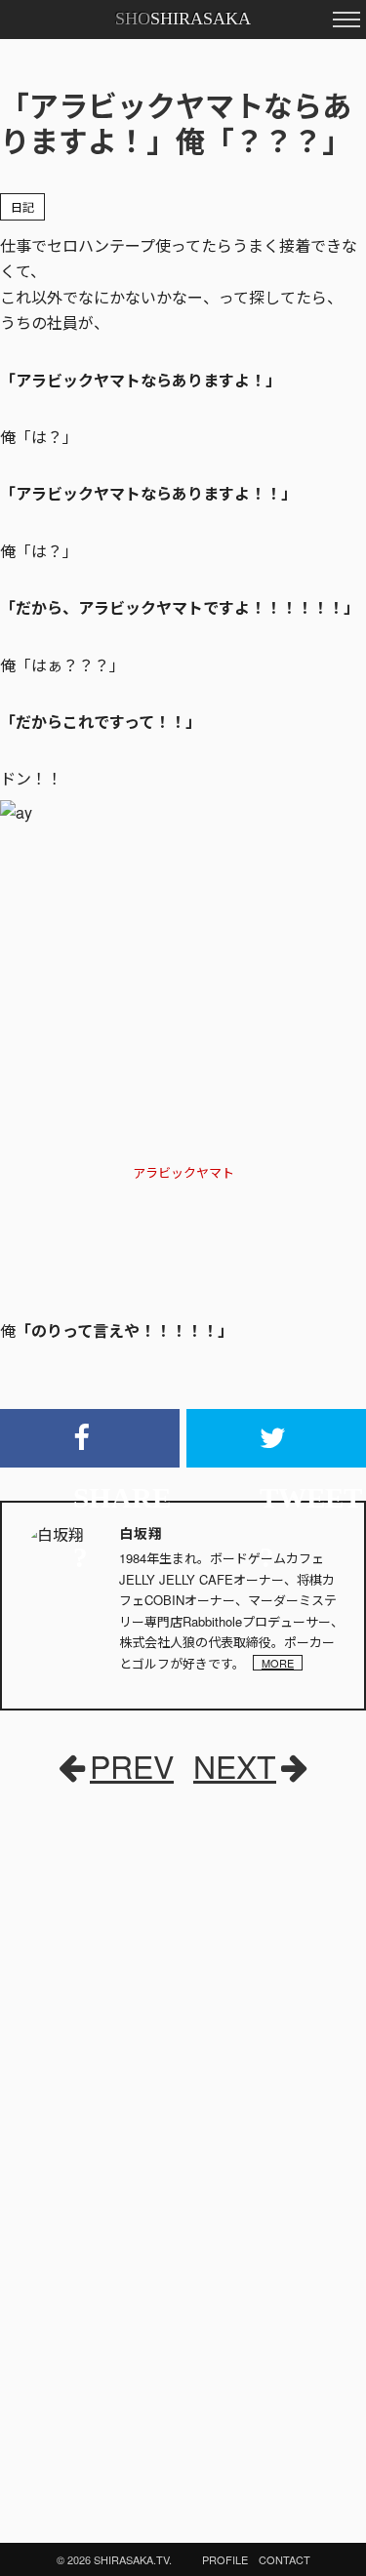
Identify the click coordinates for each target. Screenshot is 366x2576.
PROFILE (225, 2559)
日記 (22, 206)
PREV (132, 1765)
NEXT (235, 1765)
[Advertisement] (146, 1943)
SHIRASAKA (183, 19)
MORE (278, 1663)
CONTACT (285, 2559)
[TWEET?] (276, 1438)
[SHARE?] (90, 1438)
